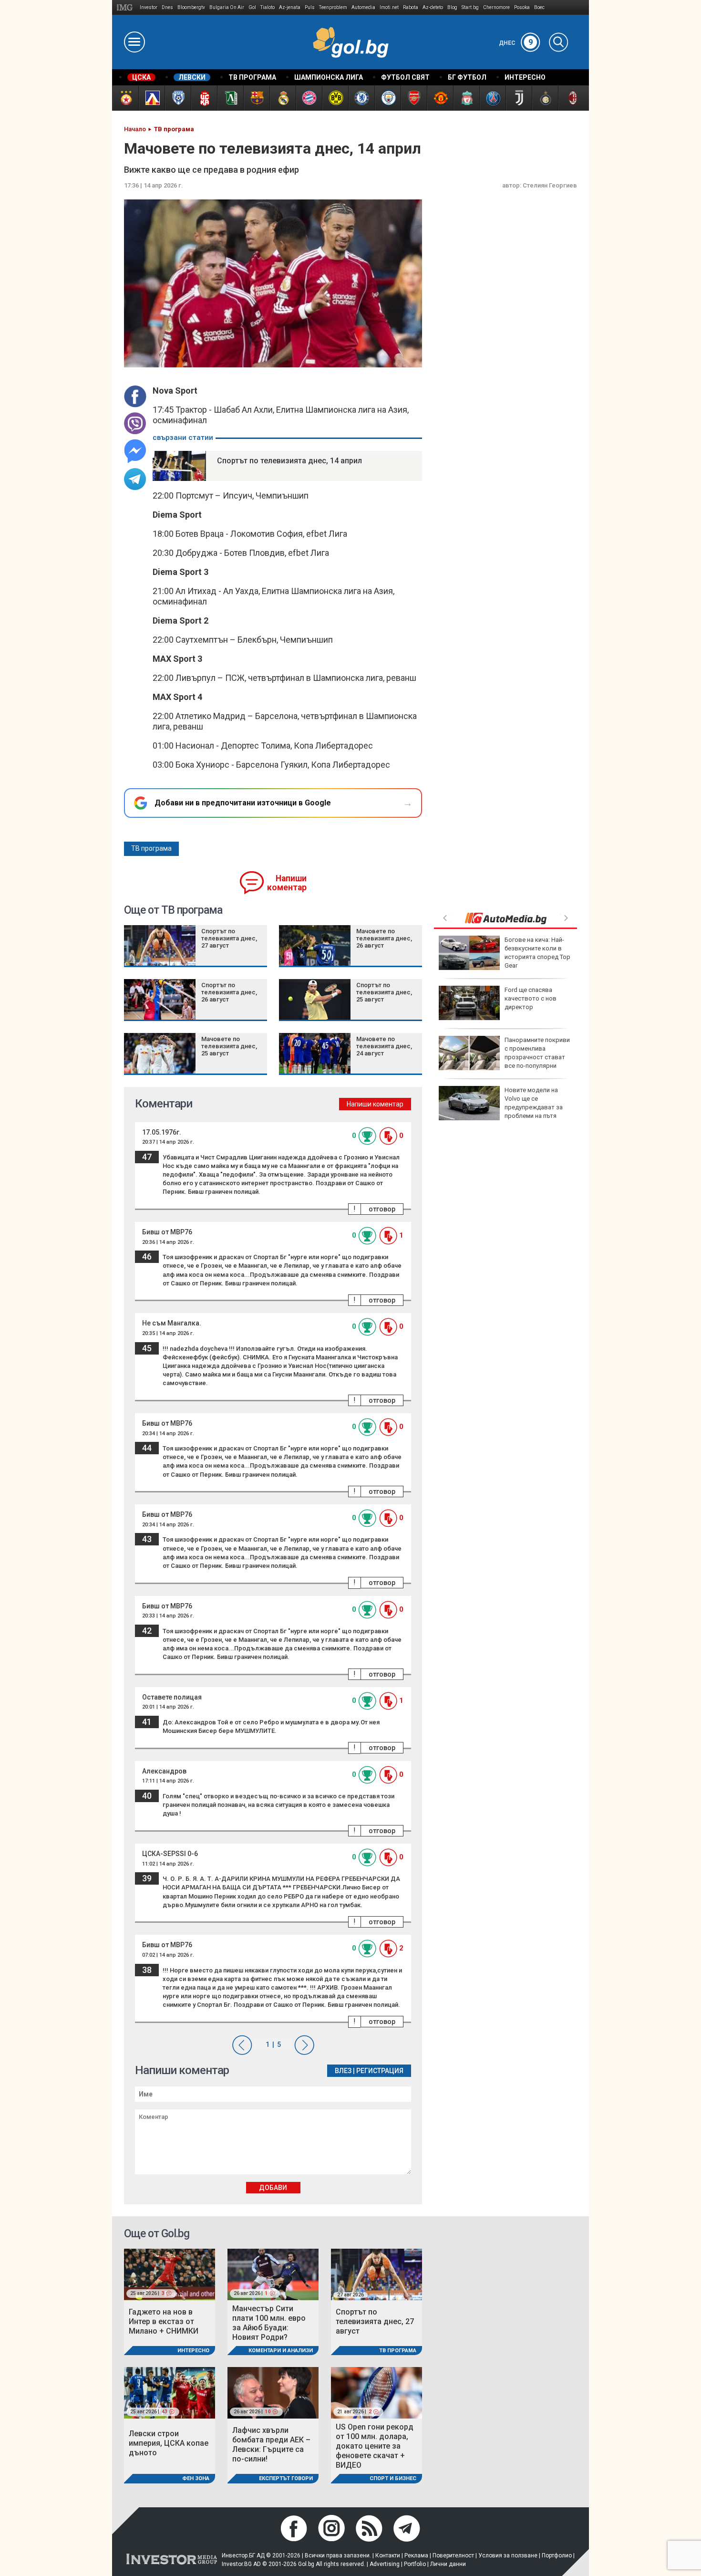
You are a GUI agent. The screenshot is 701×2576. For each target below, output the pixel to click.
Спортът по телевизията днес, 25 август (384, 992)
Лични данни (448, 2564)
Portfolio (415, 2564)
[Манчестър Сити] (387, 98)
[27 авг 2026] (376, 2274)
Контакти (388, 2555)
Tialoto (268, 7)
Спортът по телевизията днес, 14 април (289, 461)
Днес (516, 43)
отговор (382, 1209)
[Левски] (151, 98)
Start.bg (470, 7)
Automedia (363, 7)
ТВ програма (151, 848)
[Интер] (545, 98)
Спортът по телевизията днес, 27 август (229, 938)
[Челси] (361, 98)
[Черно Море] (178, 98)
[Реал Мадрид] (283, 98)
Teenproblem (333, 7)
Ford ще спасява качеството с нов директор (531, 998)
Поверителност (453, 2555)
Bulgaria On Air (227, 7)
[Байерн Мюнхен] (309, 98)
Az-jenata (290, 7)
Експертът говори (286, 2478)
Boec (539, 7)
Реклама (416, 2555)
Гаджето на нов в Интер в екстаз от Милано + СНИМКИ (164, 2321)
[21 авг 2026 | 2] (376, 2393)
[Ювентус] (519, 98)
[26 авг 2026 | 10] (273, 2393)
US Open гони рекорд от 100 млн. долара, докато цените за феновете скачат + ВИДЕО (375, 2446)
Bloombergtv (191, 7)
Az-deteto (433, 7)
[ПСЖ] (492, 98)
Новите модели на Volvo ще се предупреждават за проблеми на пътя (534, 1103)
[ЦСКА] (125, 98)
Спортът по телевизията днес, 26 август (229, 992)
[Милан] (571, 98)
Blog (452, 7)
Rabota (411, 7)
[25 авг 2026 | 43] (170, 2393)
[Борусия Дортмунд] (335, 98)
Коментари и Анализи (281, 2351)
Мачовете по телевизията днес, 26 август (384, 938)
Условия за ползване (508, 2555)
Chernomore (496, 7)
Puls (310, 7)
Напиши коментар (287, 883)
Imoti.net (389, 7)
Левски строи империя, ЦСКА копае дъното (169, 2443)
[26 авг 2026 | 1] (273, 2274)
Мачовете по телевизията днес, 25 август (229, 1046)
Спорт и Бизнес (393, 2478)
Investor (149, 7)
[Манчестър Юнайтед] (440, 98)
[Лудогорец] (230, 98)
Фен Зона (196, 2478)
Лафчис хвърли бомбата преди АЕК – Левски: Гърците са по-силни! (271, 2445)
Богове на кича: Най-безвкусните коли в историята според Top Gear (537, 953)
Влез (343, 2071)
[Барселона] (256, 98)
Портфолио (557, 2555)
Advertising (385, 2564)
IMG (126, 7)
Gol (252, 7)
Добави (273, 2188)
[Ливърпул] (466, 98)
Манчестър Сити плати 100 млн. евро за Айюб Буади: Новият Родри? (269, 2323)
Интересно (193, 2351)
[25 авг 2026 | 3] (170, 2274)
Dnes (167, 7)
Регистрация (380, 2071)
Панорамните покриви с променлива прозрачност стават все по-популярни (537, 1053)
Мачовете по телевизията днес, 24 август (384, 1046)
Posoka (522, 7)
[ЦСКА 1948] (204, 98)
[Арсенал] (414, 98)
